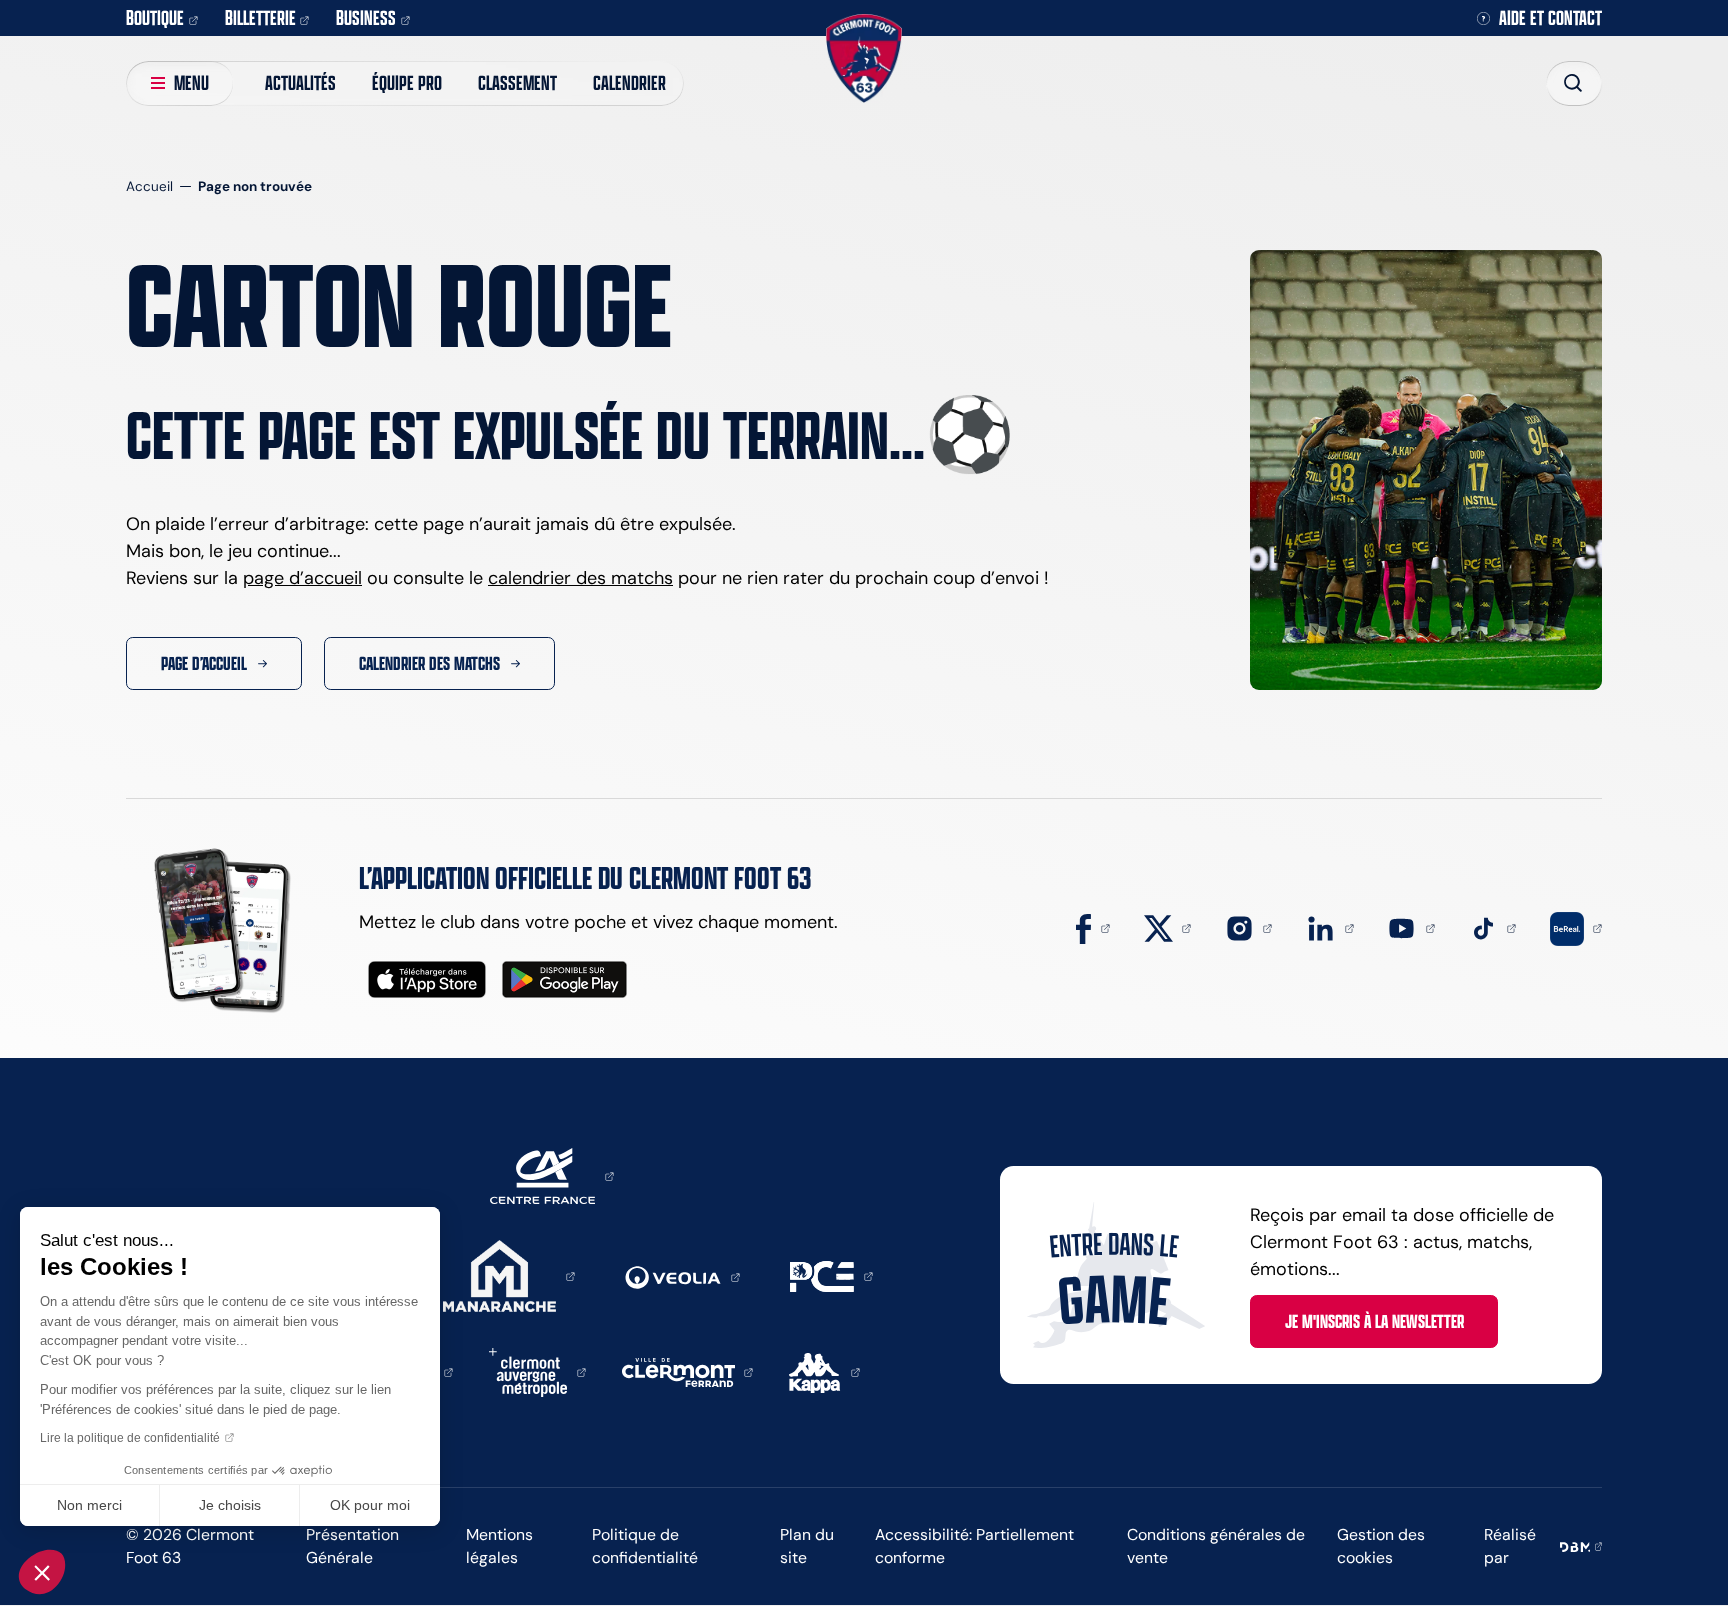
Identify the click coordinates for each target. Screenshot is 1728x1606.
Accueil (149, 186)
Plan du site (807, 1546)
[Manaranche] (509, 1275)
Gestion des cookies (1381, 1546)
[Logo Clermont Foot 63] (863, 58)
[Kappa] (824, 1371)
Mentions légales (499, 1546)
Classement (517, 82)
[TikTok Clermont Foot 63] (1493, 927)
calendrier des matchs (580, 578)
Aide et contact (1550, 18)
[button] (42, 1572)
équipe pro (407, 82)
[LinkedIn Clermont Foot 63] (1330, 927)
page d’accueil (302, 578)
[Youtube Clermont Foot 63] (1411, 927)
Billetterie (260, 17)
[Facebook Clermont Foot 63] (1093, 927)
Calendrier (629, 82)
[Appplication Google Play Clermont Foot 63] (564, 979)
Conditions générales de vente (1216, 1546)
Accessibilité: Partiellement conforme (974, 1546)
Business (366, 17)
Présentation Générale (352, 1546)
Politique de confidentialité (645, 1546)
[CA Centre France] (552, 1175)
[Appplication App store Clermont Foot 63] (427, 979)
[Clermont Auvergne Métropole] (537, 1371)
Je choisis (230, 1505)
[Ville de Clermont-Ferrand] (688, 1371)
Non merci (89, 1505)
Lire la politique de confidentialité (130, 1438)
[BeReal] (1576, 927)
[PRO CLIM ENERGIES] (831, 1275)
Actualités (300, 82)
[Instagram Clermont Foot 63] (1249, 927)
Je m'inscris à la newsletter (1374, 1321)
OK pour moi (370, 1505)
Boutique (155, 17)
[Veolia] (682, 1276)
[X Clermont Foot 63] (1168, 927)
